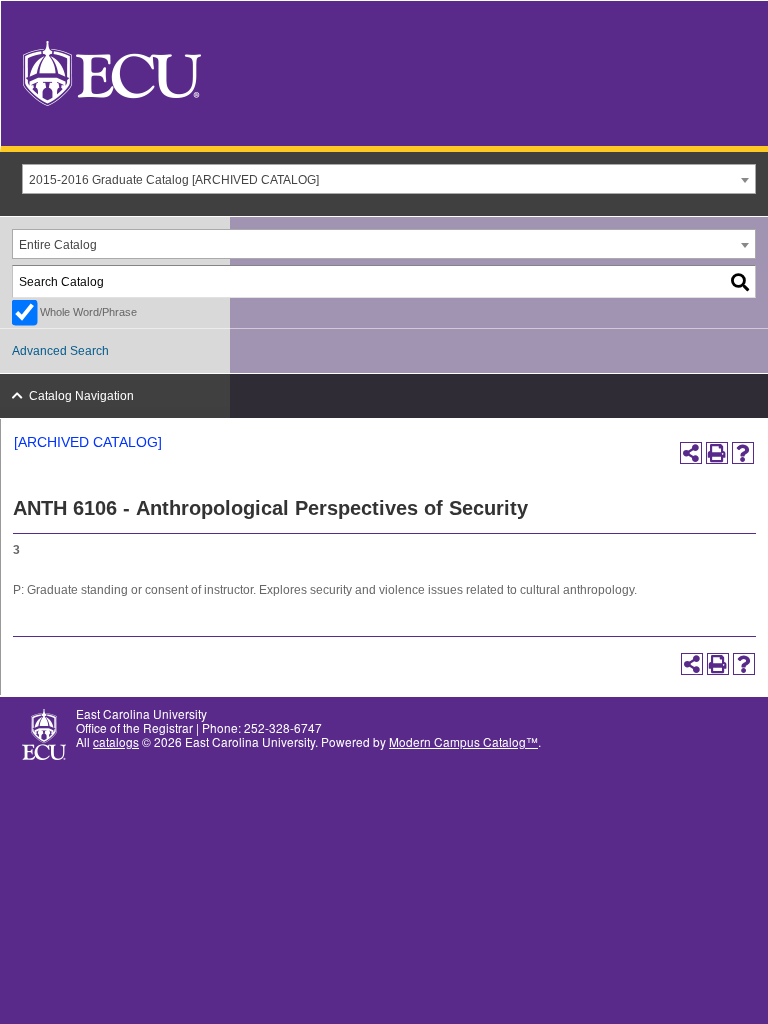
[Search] (741, 281)
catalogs (116, 741)
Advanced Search (60, 351)
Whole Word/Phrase (88, 312)
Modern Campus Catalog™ (463, 741)
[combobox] (389, 179)
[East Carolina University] (112, 71)
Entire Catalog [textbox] (58, 245)
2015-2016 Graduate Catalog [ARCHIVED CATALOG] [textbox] (174, 180)
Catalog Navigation (81, 396)
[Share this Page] (691, 453)
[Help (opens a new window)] (743, 453)
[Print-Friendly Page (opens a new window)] (717, 453)
